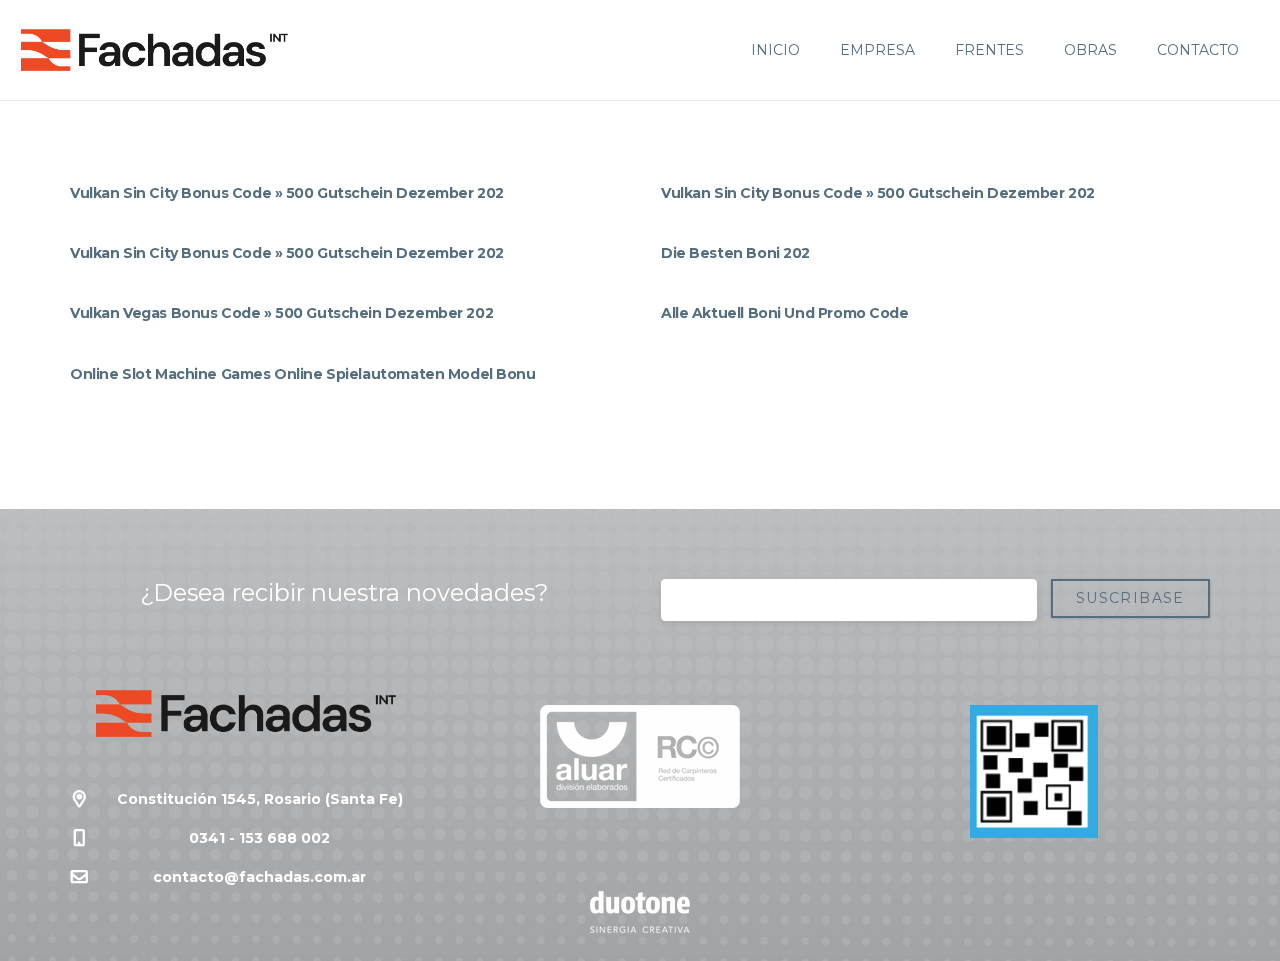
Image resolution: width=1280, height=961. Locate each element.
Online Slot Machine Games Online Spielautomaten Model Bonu (303, 374)
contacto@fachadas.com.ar (259, 877)
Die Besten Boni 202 (735, 253)
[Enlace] (154, 50)
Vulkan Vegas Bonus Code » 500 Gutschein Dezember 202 (281, 313)
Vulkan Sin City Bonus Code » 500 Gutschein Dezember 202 (287, 193)
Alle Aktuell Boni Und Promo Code (785, 313)
